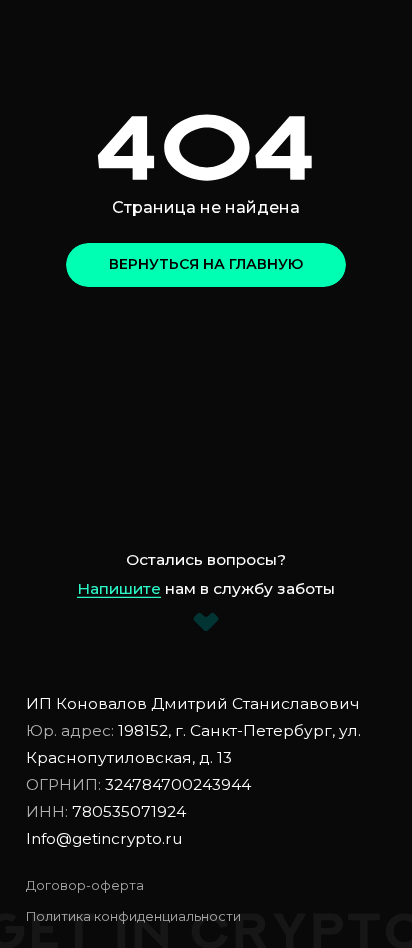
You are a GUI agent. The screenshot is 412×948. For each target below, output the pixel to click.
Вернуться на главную (206, 264)
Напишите (119, 588)
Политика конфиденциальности (133, 916)
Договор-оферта (85, 885)
